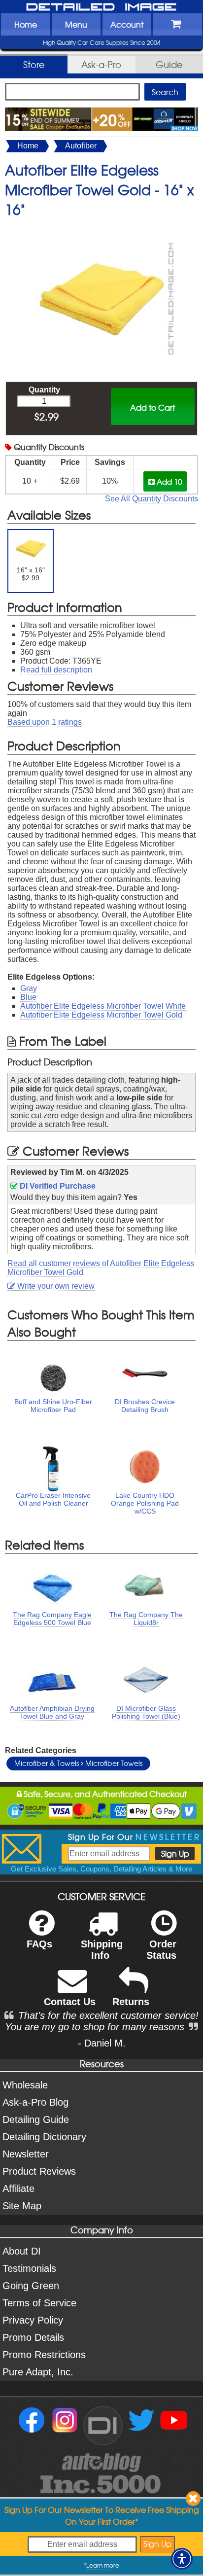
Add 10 (168, 481)
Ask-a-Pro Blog (35, 2102)
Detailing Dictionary (44, 2137)
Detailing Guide (36, 2119)
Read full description (56, 670)
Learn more (103, 2565)
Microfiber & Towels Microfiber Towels (78, 1763)
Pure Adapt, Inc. (38, 2372)
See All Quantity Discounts (152, 499)
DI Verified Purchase (57, 1186)
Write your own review (55, 1286)
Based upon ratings (45, 722)
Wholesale (25, 2085)
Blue (28, 997)
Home (26, 24)
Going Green (31, 2286)
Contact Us (70, 2002)
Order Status (161, 1950)
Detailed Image (101, 7)
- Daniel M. (102, 2043)
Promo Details (33, 2337)
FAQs (39, 1944)
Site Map (22, 2206)
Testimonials (29, 2268)
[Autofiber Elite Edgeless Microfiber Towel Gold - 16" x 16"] (101, 229)
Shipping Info (102, 1950)
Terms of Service (39, 2303)
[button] (182, 2559)
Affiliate (18, 2188)
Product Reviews (39, 2171)
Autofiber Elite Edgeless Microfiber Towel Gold (101, 1015)
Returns (131, 2002)
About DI (22, 2251)
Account (127, 24)
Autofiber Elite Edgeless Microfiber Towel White (103, 1006)
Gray (29, 988)
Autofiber (81, 146)
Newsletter (26, 2154)
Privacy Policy (33, 2320)
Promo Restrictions (44, 2355)
